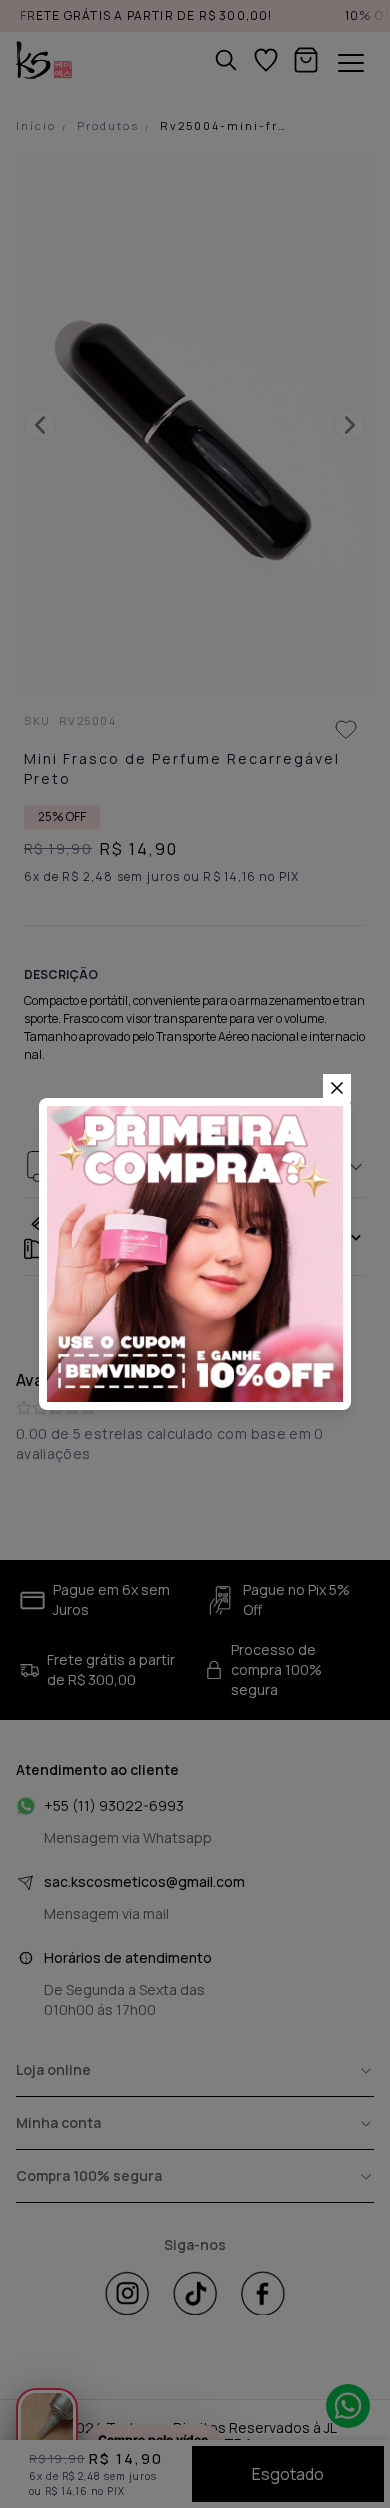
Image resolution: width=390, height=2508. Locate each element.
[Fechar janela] (337, 1088)
